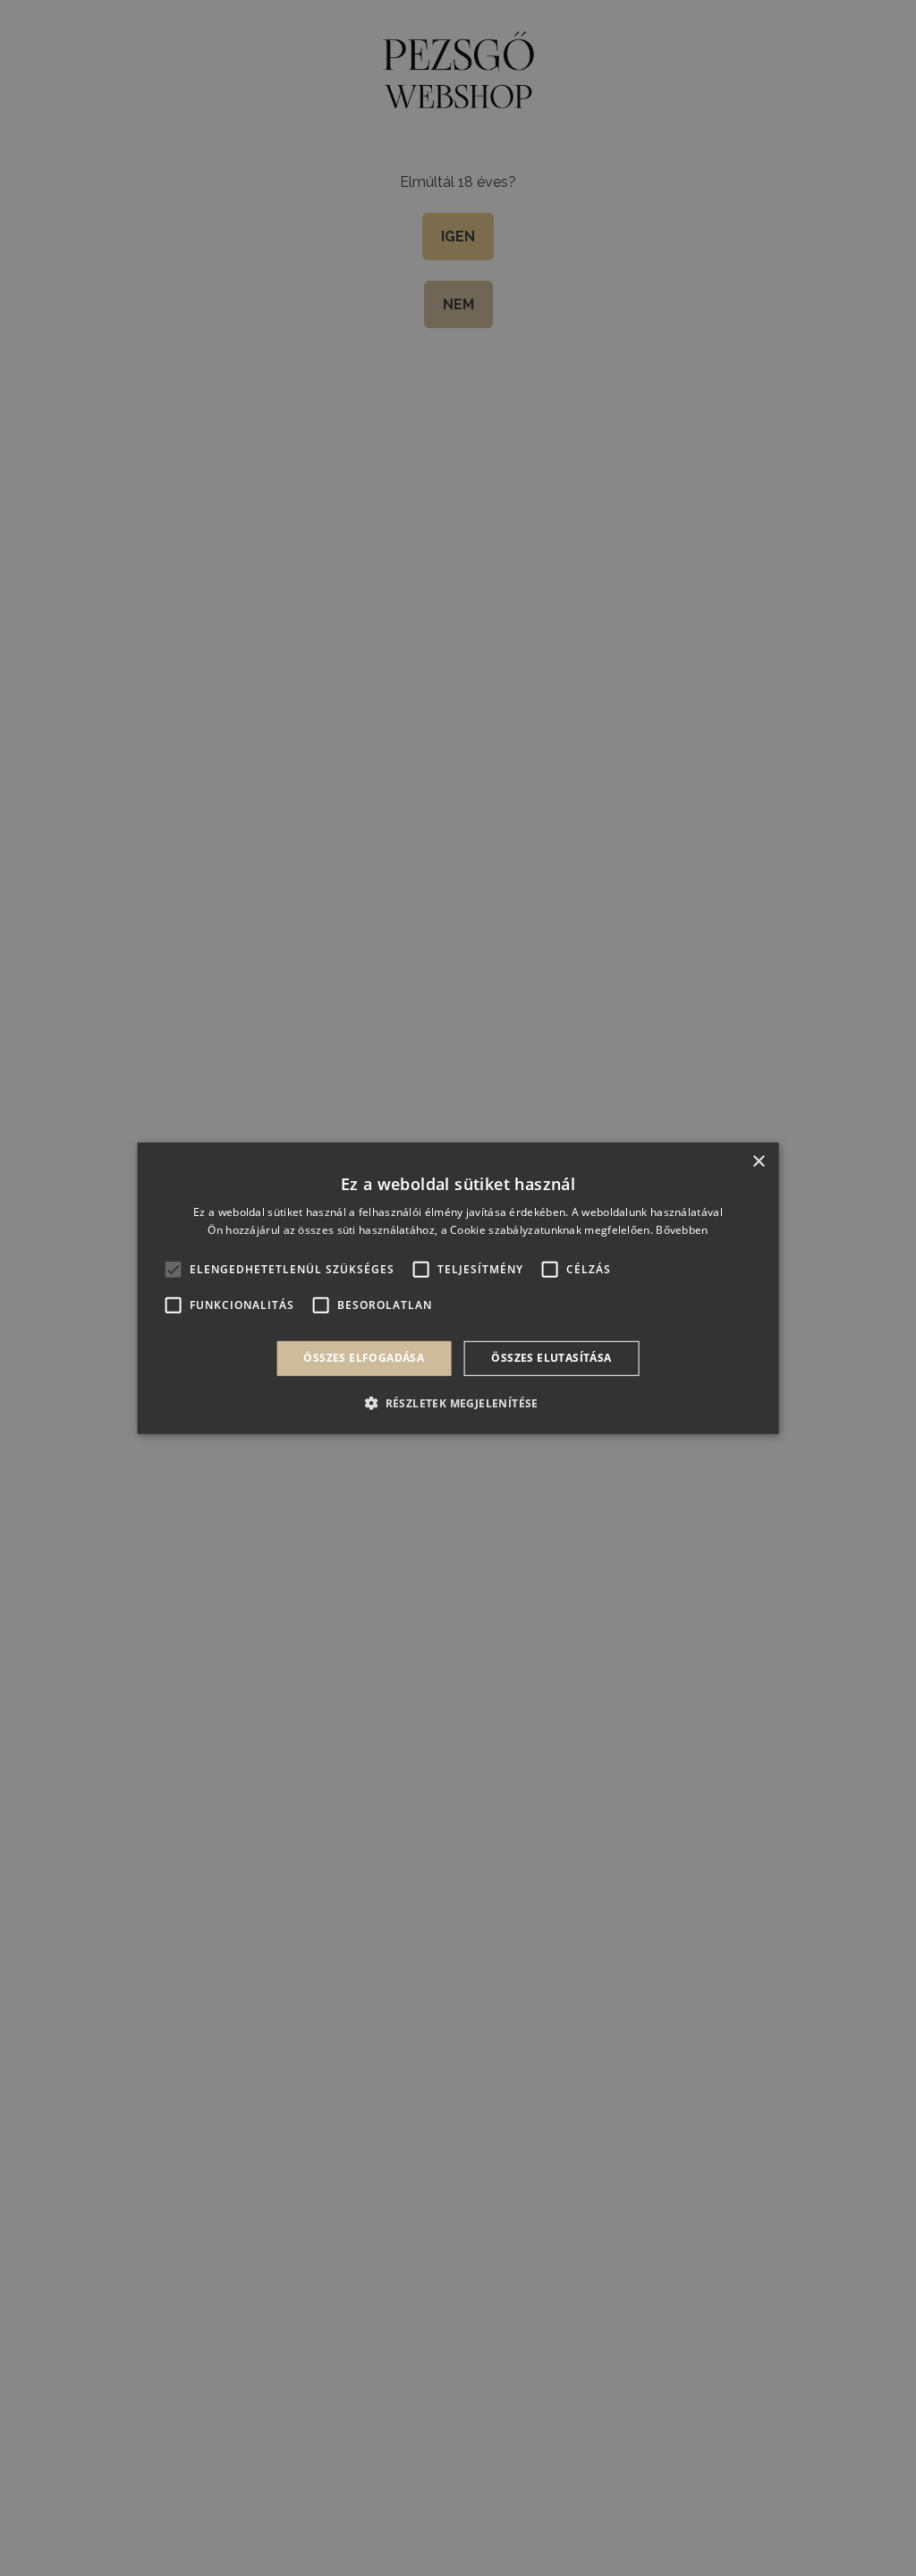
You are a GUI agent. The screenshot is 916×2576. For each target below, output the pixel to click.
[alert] (458, 1288)
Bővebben (682, 1230)
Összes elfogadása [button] (364, 1358)
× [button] (758, 1161)
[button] (458, 1403)
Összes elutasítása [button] (551, 1358)
